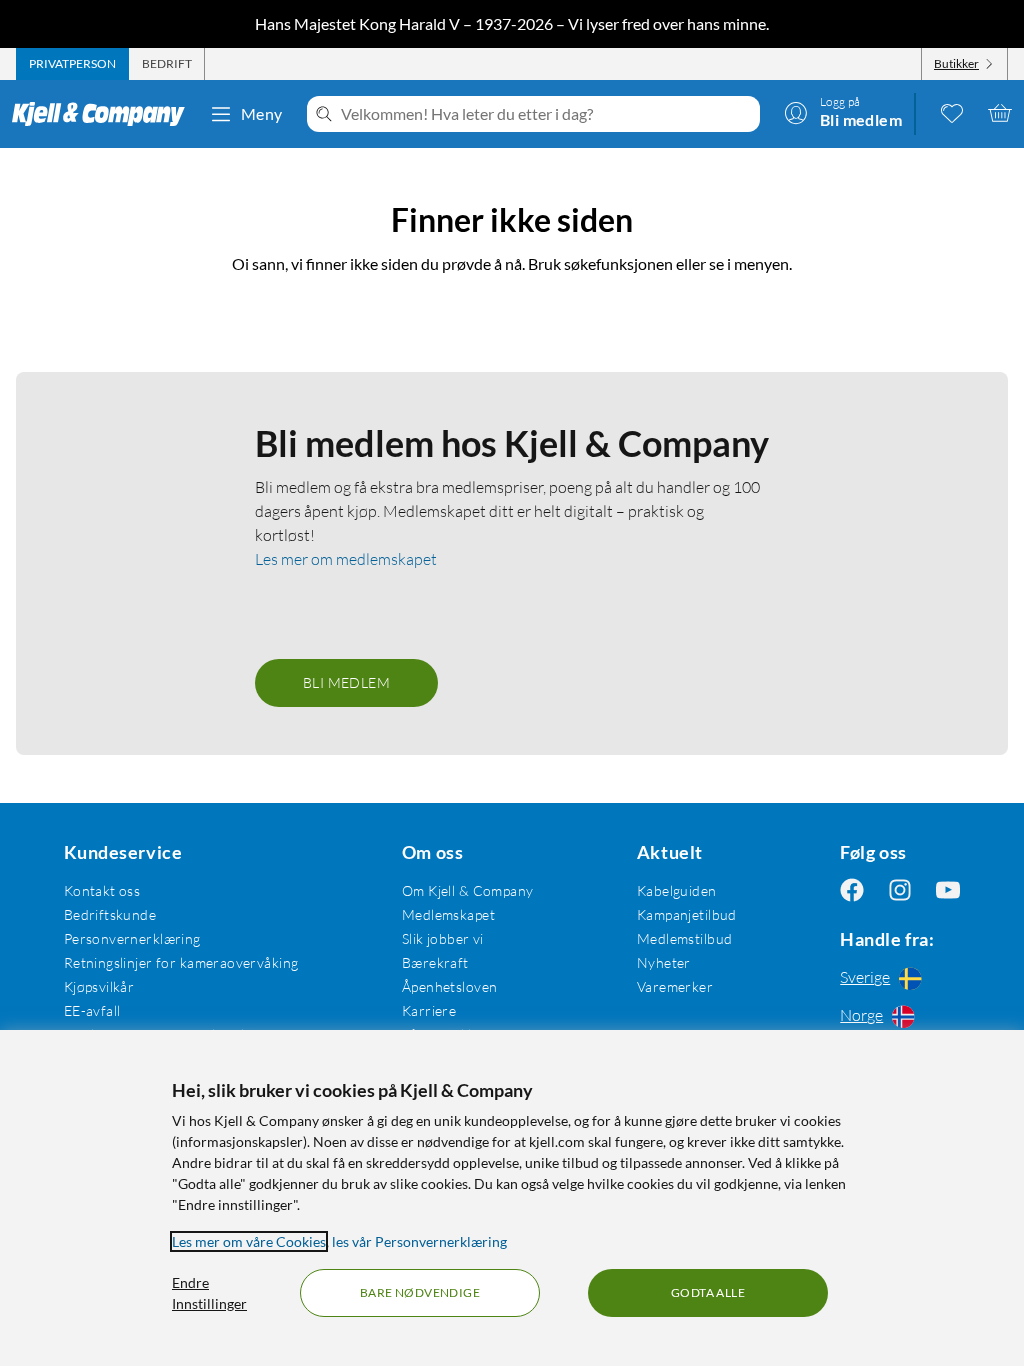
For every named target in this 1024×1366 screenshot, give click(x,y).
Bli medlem (346, 682)
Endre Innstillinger (209, 1293)
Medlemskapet (448, 914)
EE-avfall (92, 1010)
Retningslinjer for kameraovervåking (181, 962)
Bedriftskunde (110, 914)
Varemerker (675, 986)
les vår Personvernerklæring (419, 1241)
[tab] (72, 64)
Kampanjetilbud (687, 914)
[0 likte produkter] (952, 113)
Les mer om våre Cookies (249, 1241)
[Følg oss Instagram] (900, 890)
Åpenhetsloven (449, 986)
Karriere (429, 1010)
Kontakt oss (102, 890)
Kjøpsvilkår (99, 986)
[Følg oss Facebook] (852, 890)
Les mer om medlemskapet (346, 559)
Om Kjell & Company (468, 890)
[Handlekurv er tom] (1000, 113)
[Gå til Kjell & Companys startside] (104, 114)
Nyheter (664, 962)
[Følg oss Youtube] (948, 890)
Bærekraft (435, 962)
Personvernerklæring (132, 938)
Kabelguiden (677, 890)
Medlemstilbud (684, 938)
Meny (262, 113)
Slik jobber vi (443, 938)
